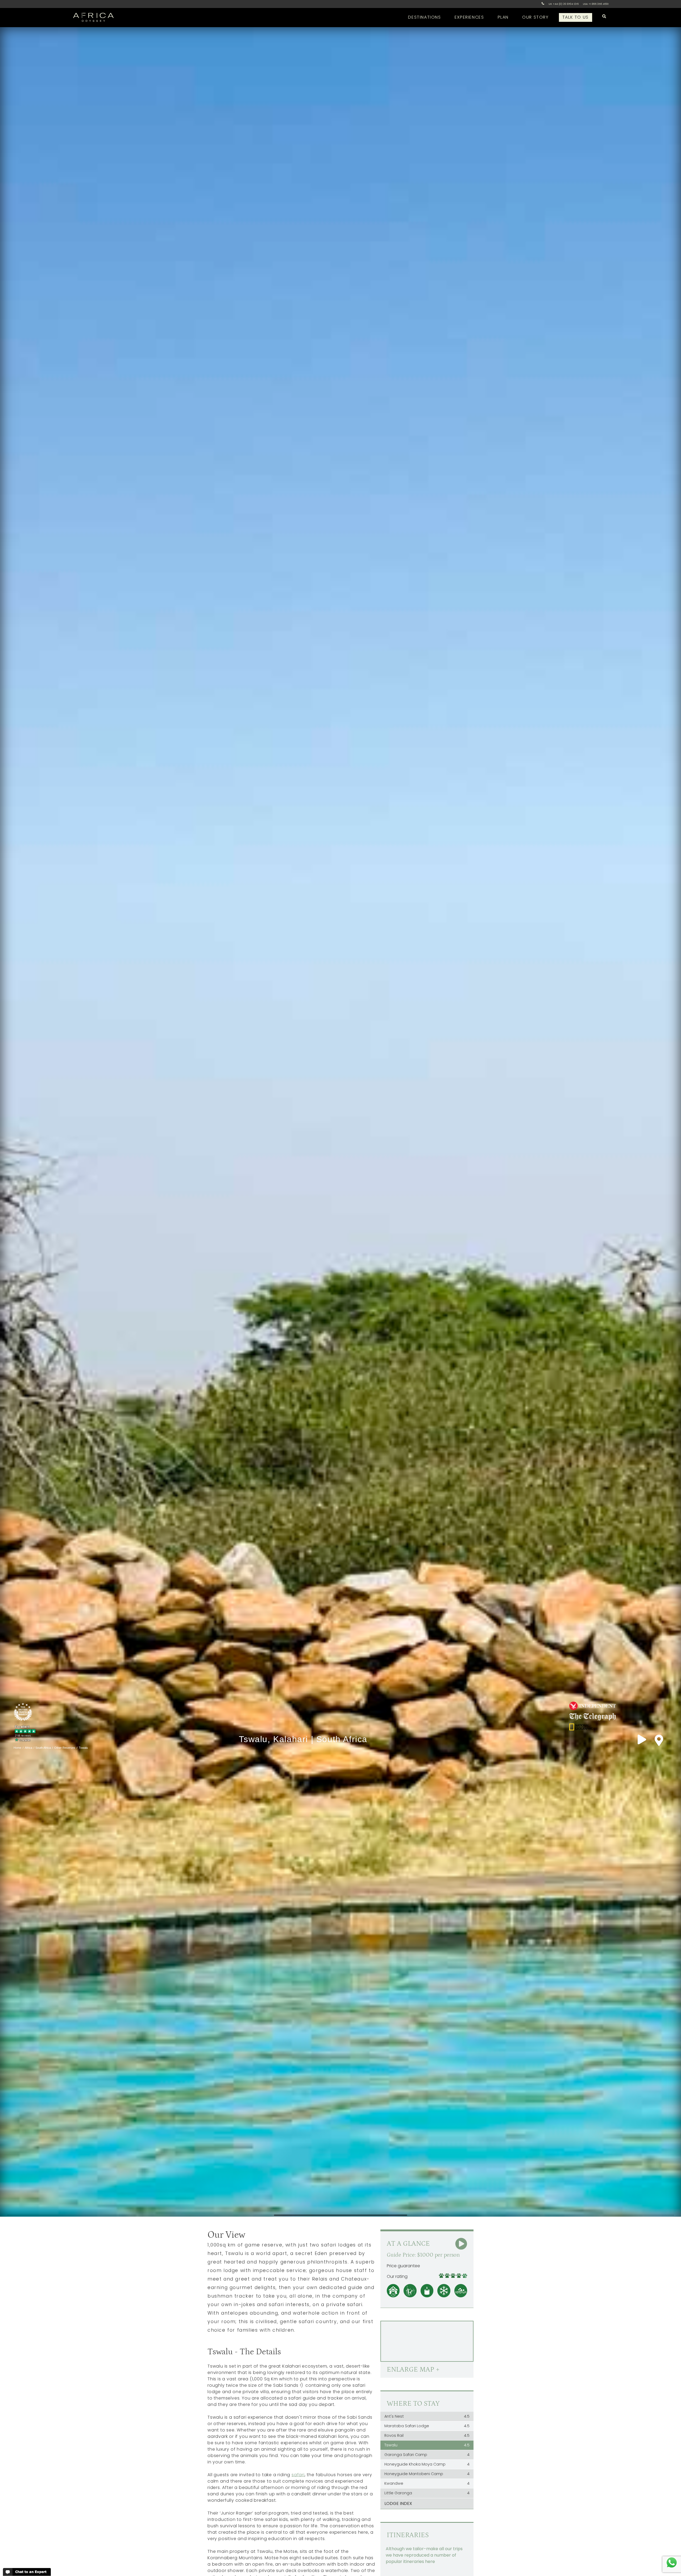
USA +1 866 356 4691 (596, 4)
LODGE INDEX (398, 2503)
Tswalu (427, 2445)
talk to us (576, 17)
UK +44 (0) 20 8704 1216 (564, 4)
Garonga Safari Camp (427, 2455)
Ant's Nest (427, 2416)
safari (298, 2475)
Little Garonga (427, 2493)
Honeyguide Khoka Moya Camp (427, 2464)
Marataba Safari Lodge (427, 2426)
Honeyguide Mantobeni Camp (427, 2474)
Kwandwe (427, 2483)
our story (535, 17)
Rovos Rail (427, 2435)
